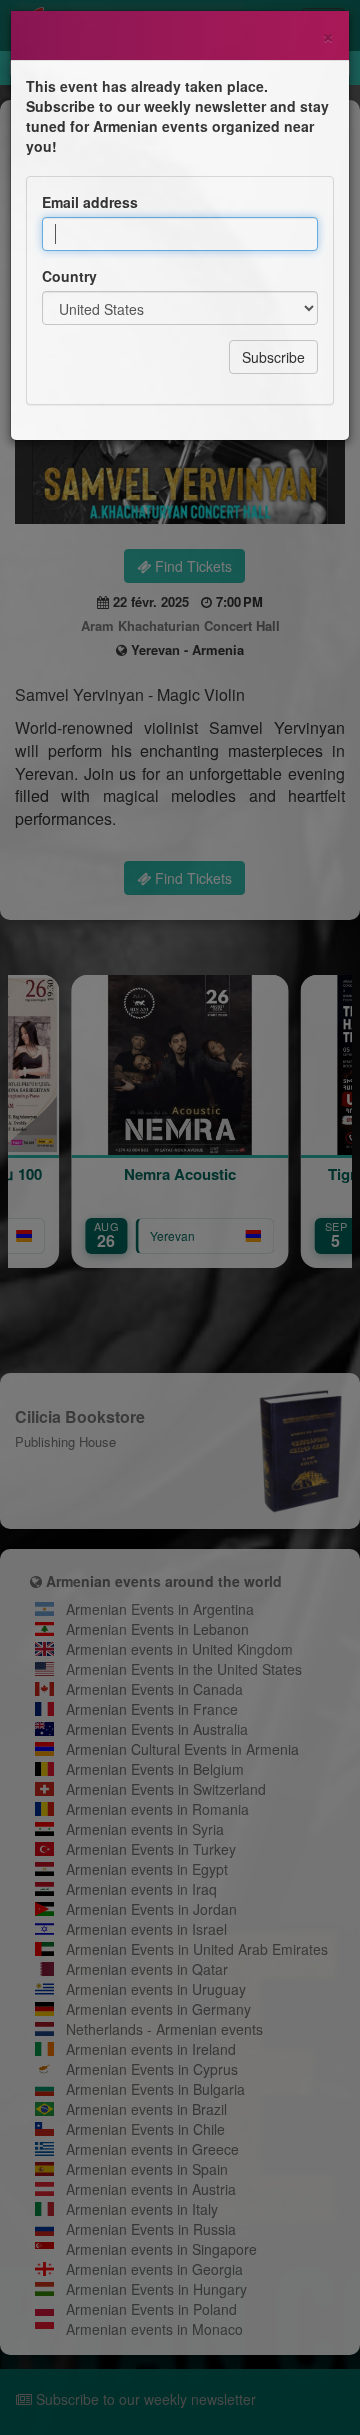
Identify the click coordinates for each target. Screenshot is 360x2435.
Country (69, 276)
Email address (90, 202)
